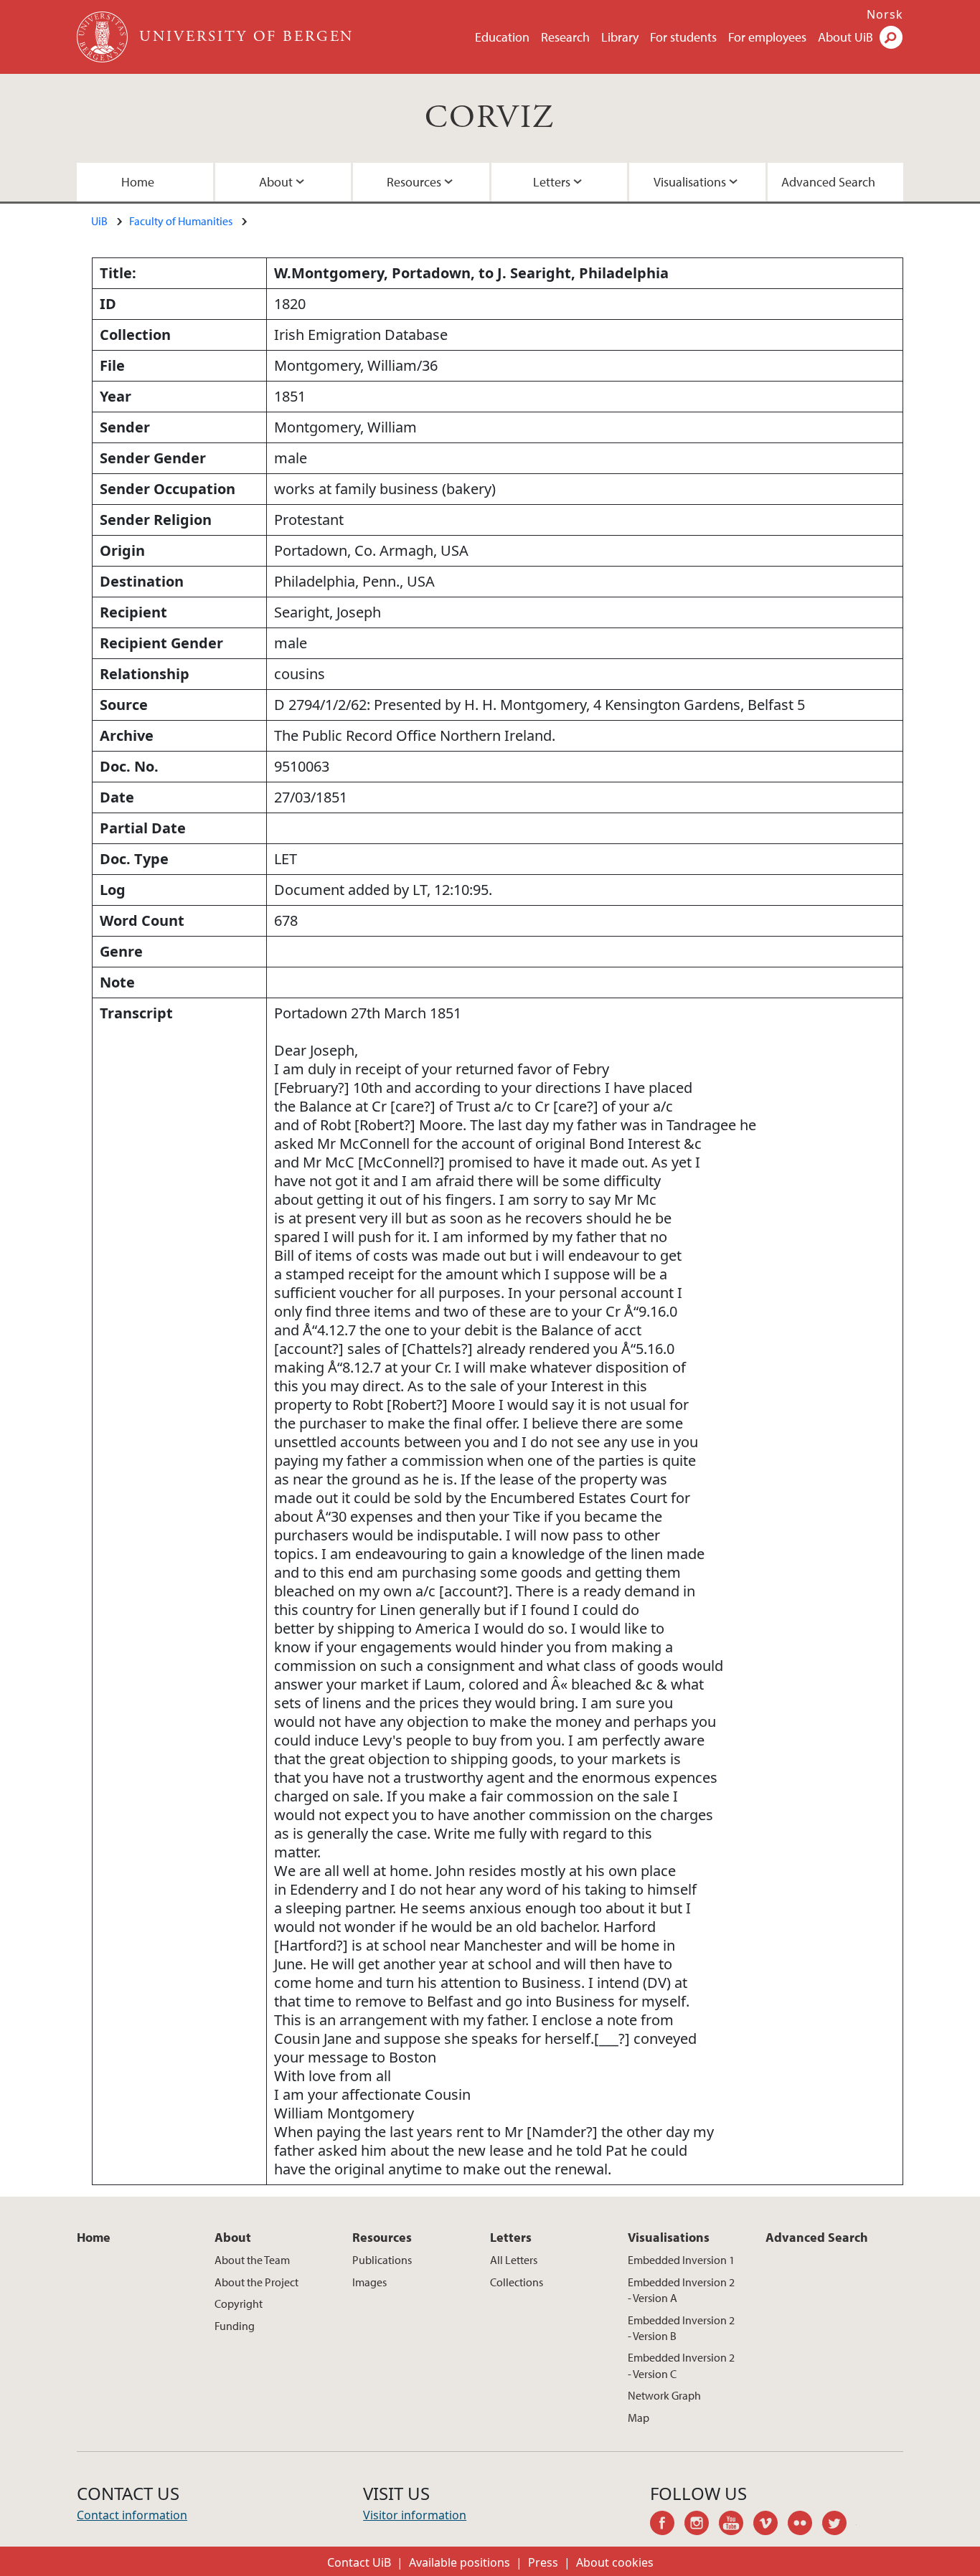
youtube (736, 2525)
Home (138, 182)
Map (639, 2418)
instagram (702, 2525)
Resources (414, 182)
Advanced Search (828, 182)
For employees (767, 37)
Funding (235, 2326)
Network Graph (664, 2395)
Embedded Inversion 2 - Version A (681, 2290)
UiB (99, 221)
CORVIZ (490, 118)
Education (502, 37)
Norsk (885, 14)
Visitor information (415, 2515)
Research (565, 37)
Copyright (239, 2303)
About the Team (252, 2260)
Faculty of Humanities (181, 221)
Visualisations (690, 182)
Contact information (132, 2515)
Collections (517, 2282)
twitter (839, 2525)
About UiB (845, 37)
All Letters (514, 2260)
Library (620, 37)
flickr (805, 2525)
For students (683, 37)
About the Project (256, 2282)
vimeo (771, 2525)
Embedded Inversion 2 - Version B (681, 2328)
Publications (382, 2260)
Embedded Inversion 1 (681, 2260)
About (276, 182)
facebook (667, 2525)
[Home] (104, 37)
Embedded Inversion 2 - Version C (681, 2365)
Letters (552, 182)
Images (369, 2282)
